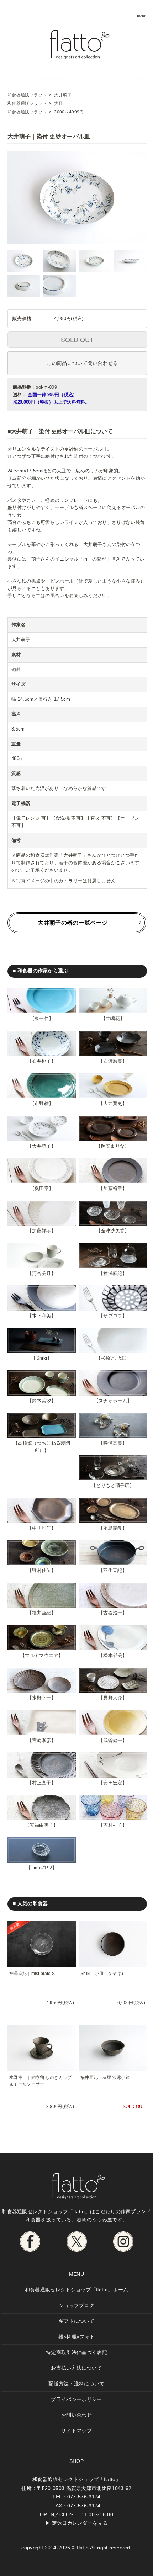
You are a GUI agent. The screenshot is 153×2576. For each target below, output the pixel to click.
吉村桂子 (113, 1825)
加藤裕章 (113, 1188)
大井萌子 (41, 1146)
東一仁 (42, 1018)
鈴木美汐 (41, 1401)
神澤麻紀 (113, 1273)
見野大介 (113, 1698)
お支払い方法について (76, 2368)
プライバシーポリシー (76, 2399)
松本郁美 (113, 1655)
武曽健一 (113, 1740)
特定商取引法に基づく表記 (76, 2352)
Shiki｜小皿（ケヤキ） (103, 1974)
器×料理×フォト (77, 2337)
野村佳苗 (41, 1570)
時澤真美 (113, 1443)
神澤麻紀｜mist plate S (32, 1974)
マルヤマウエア (41, 1655)
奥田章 (42, 1188)
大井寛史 (113, 1103)
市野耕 (42, 1103)
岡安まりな (113, 1146)
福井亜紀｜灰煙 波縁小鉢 (105, 2077)
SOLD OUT (77, 339)
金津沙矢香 (113, 1231)
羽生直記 (113, 1570)
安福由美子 (42, 1825)
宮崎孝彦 (41, 1740)
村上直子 (41, 1783)
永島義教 (113, 1528)
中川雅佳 (41, 1528)
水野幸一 (41, 1698)
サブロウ (113, 1316)
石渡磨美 (113, 1061)
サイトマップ (76, 2431)
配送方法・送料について (76, 2384)
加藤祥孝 (41, 1231)
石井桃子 (41, 1061)
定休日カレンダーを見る (80, 2523)
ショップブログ (76, 2305)
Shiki (42, 1358)
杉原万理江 (113, 1358)
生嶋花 (113, 1018)
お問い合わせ (76, 2415)
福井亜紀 (41, 1613)
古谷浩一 (113, 1613)
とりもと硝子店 (113, 1485)
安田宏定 (113, 1783)
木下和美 (41, 1316)
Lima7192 (42, 1868)
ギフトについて (76, 2321)
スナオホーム (113, 1401)
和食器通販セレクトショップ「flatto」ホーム (77, 2290)
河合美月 (41, 1273)
